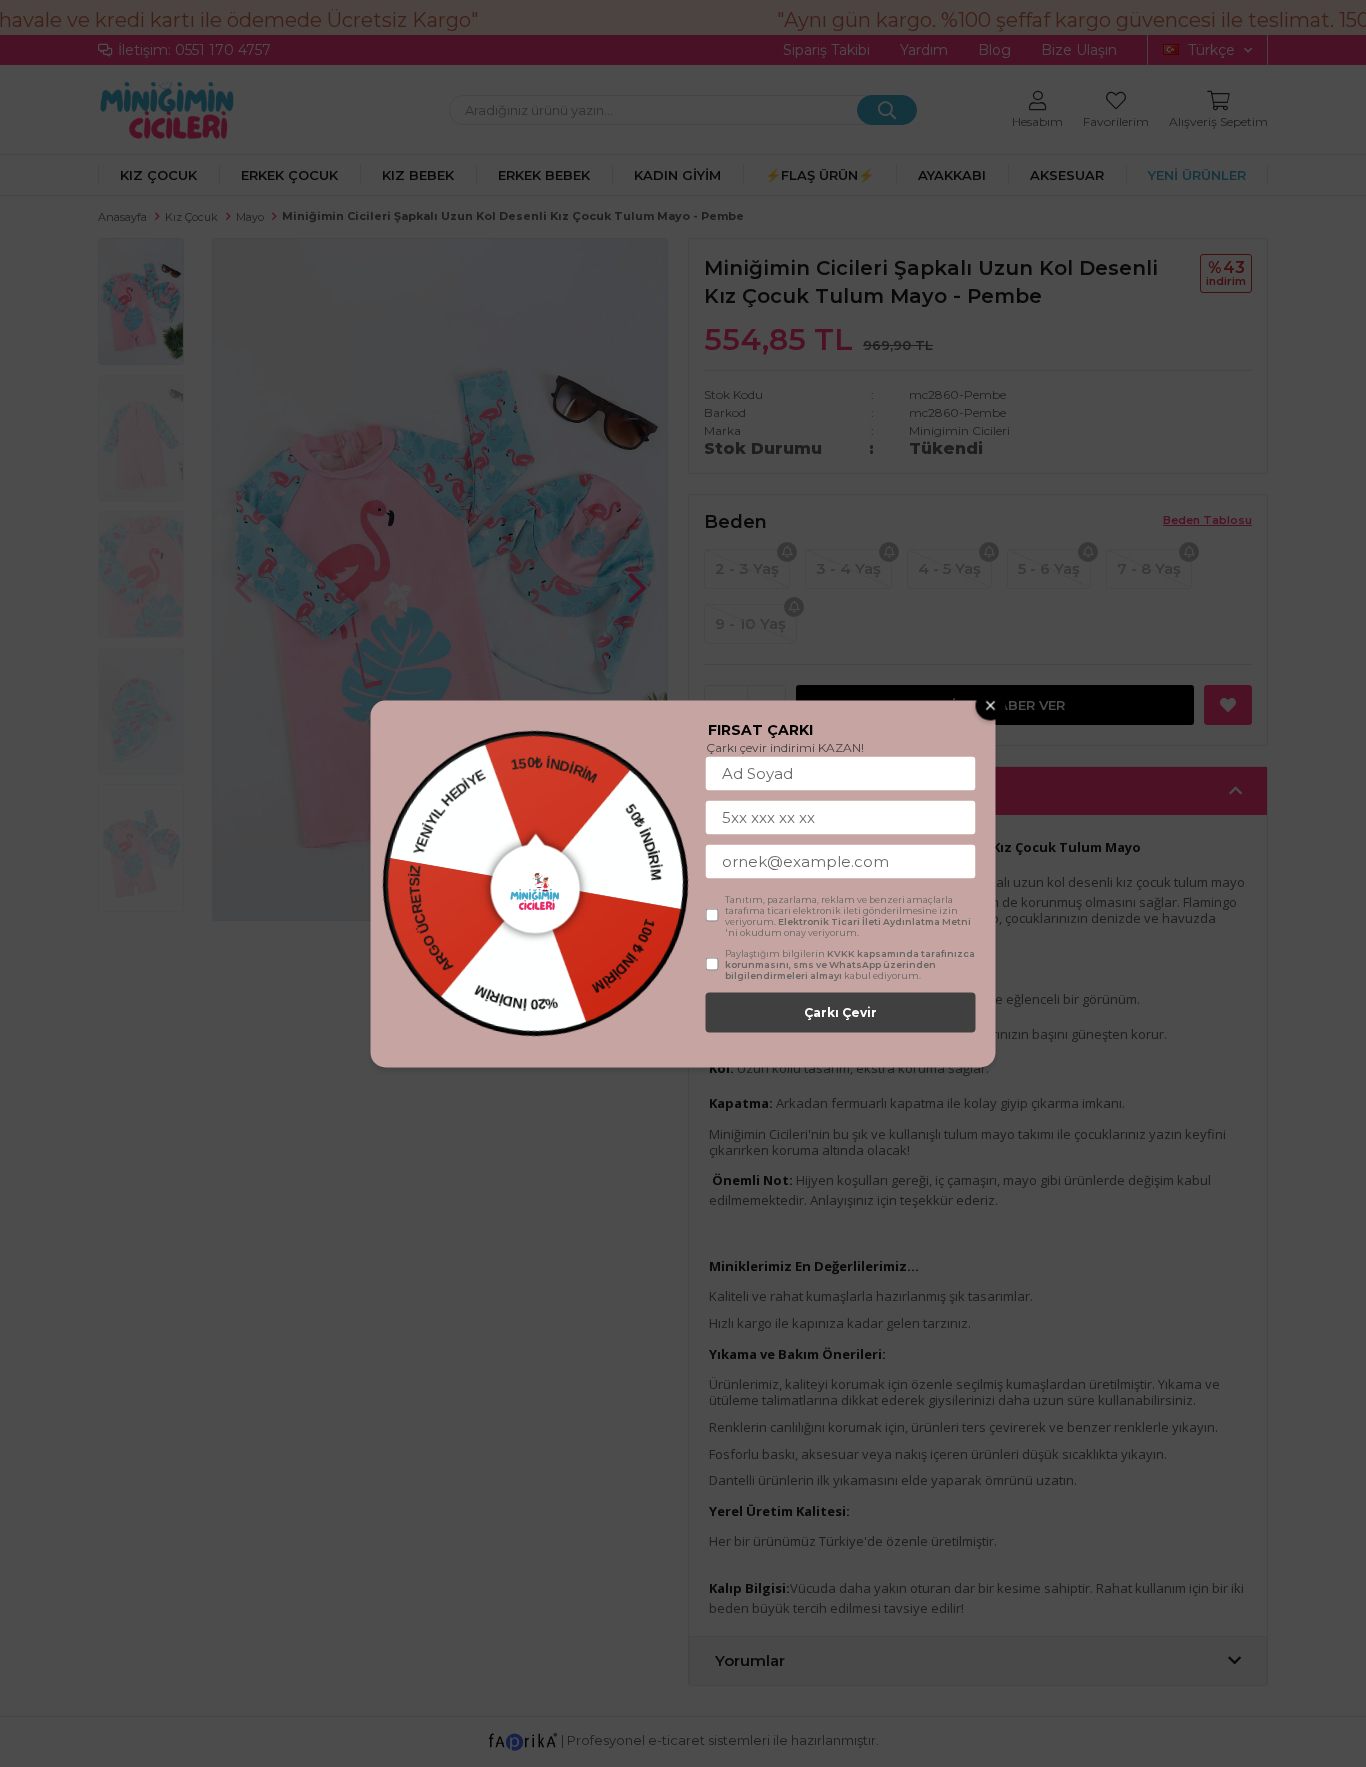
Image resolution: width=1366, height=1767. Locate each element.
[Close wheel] (991, 705)
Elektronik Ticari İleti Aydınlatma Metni (874, 920)
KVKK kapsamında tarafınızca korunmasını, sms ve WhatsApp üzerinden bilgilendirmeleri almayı (850, 963)
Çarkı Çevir (840, 1011)
